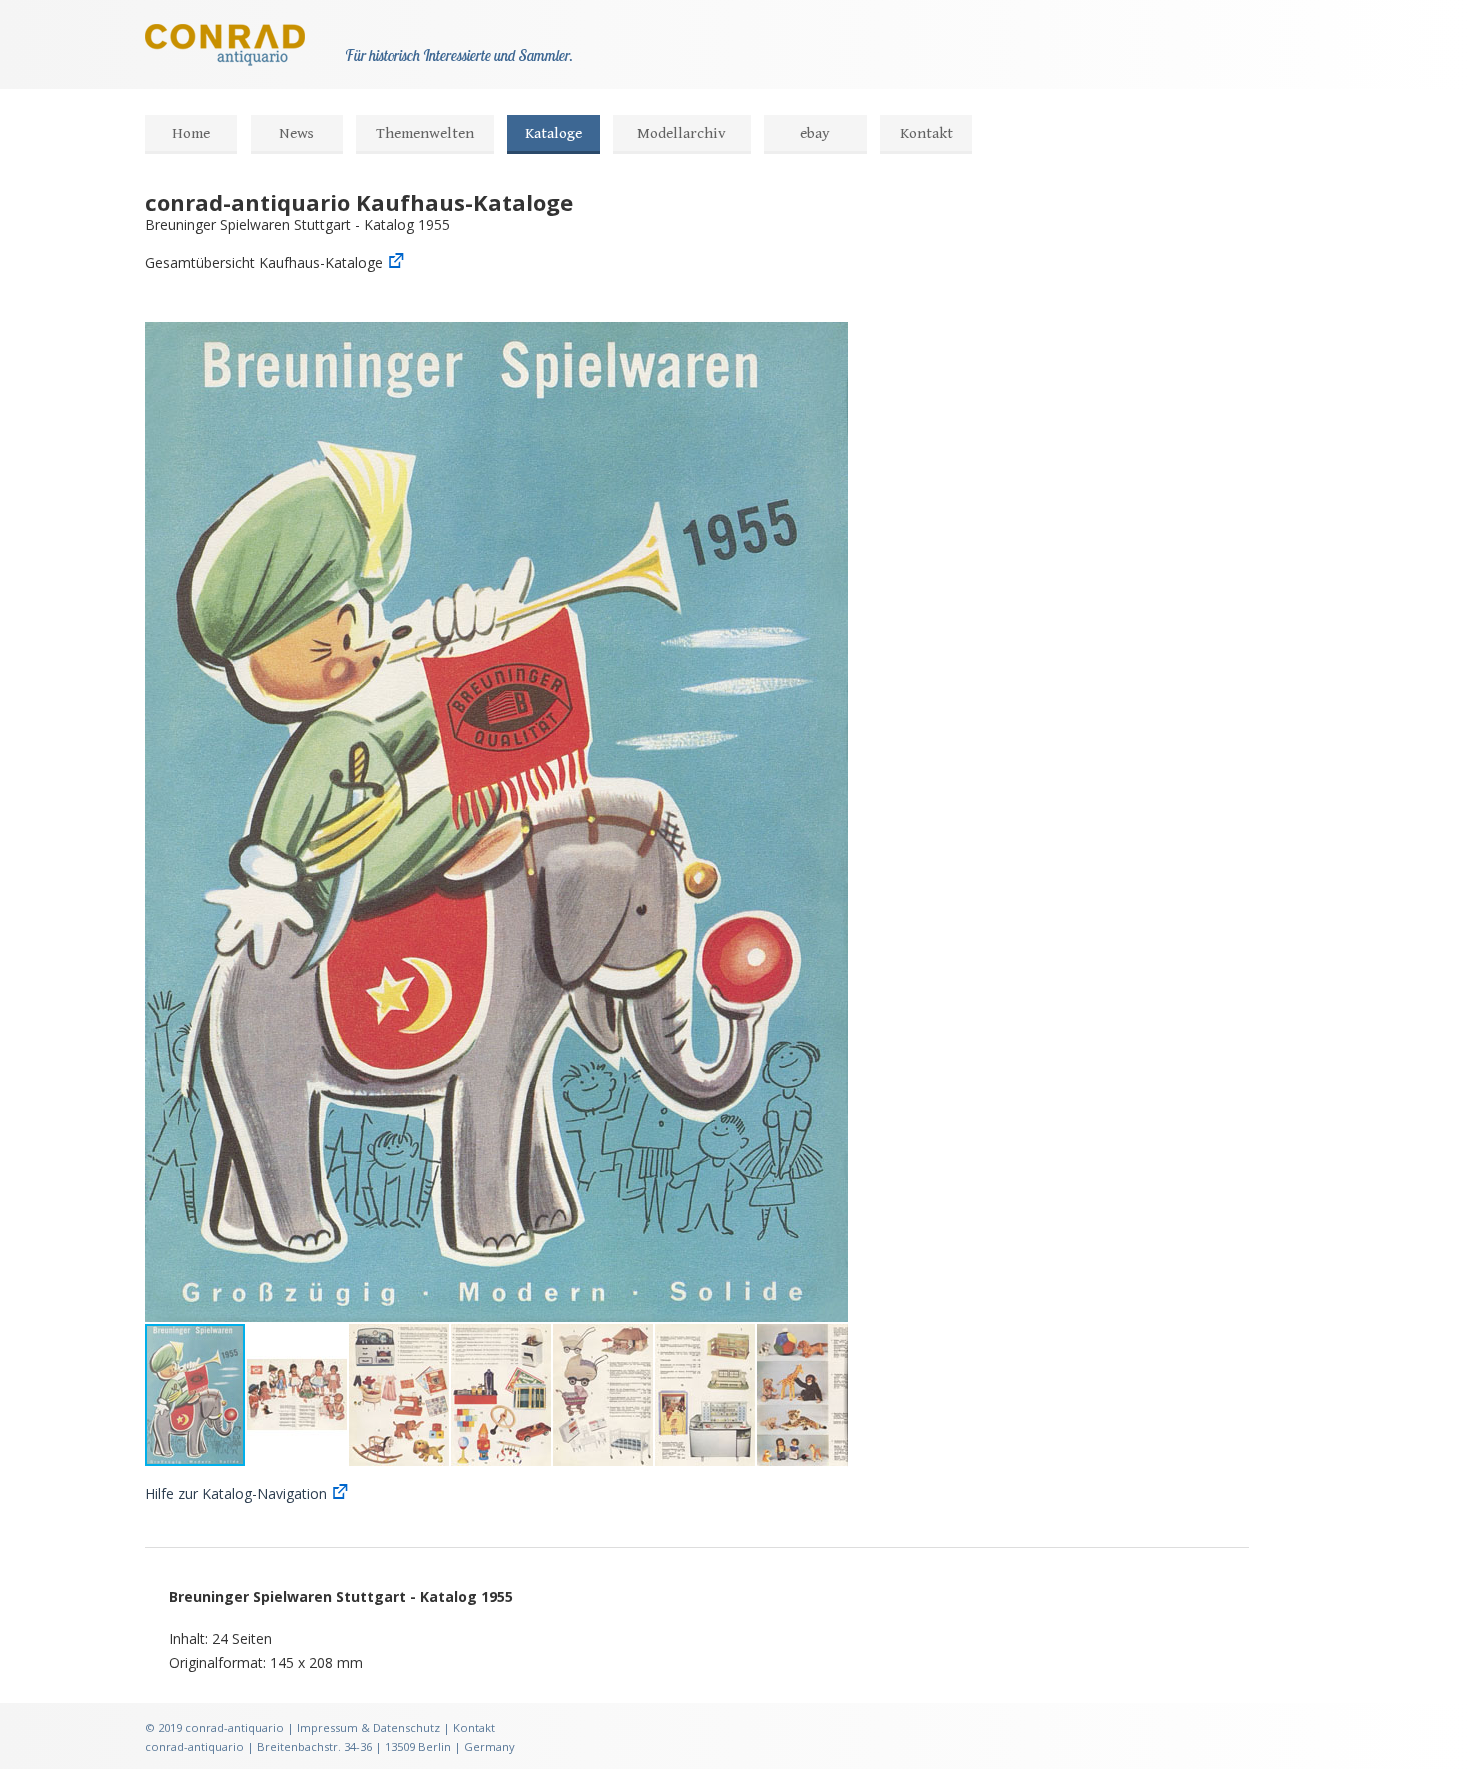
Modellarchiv (681, 133)
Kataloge (553, 133)
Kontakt (926, 133)
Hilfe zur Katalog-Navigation (236, 1493)
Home (191, 133)
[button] (830, 340)
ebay (815, 133)
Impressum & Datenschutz (368, 1727)
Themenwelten (425, 133)
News (296, 133)
